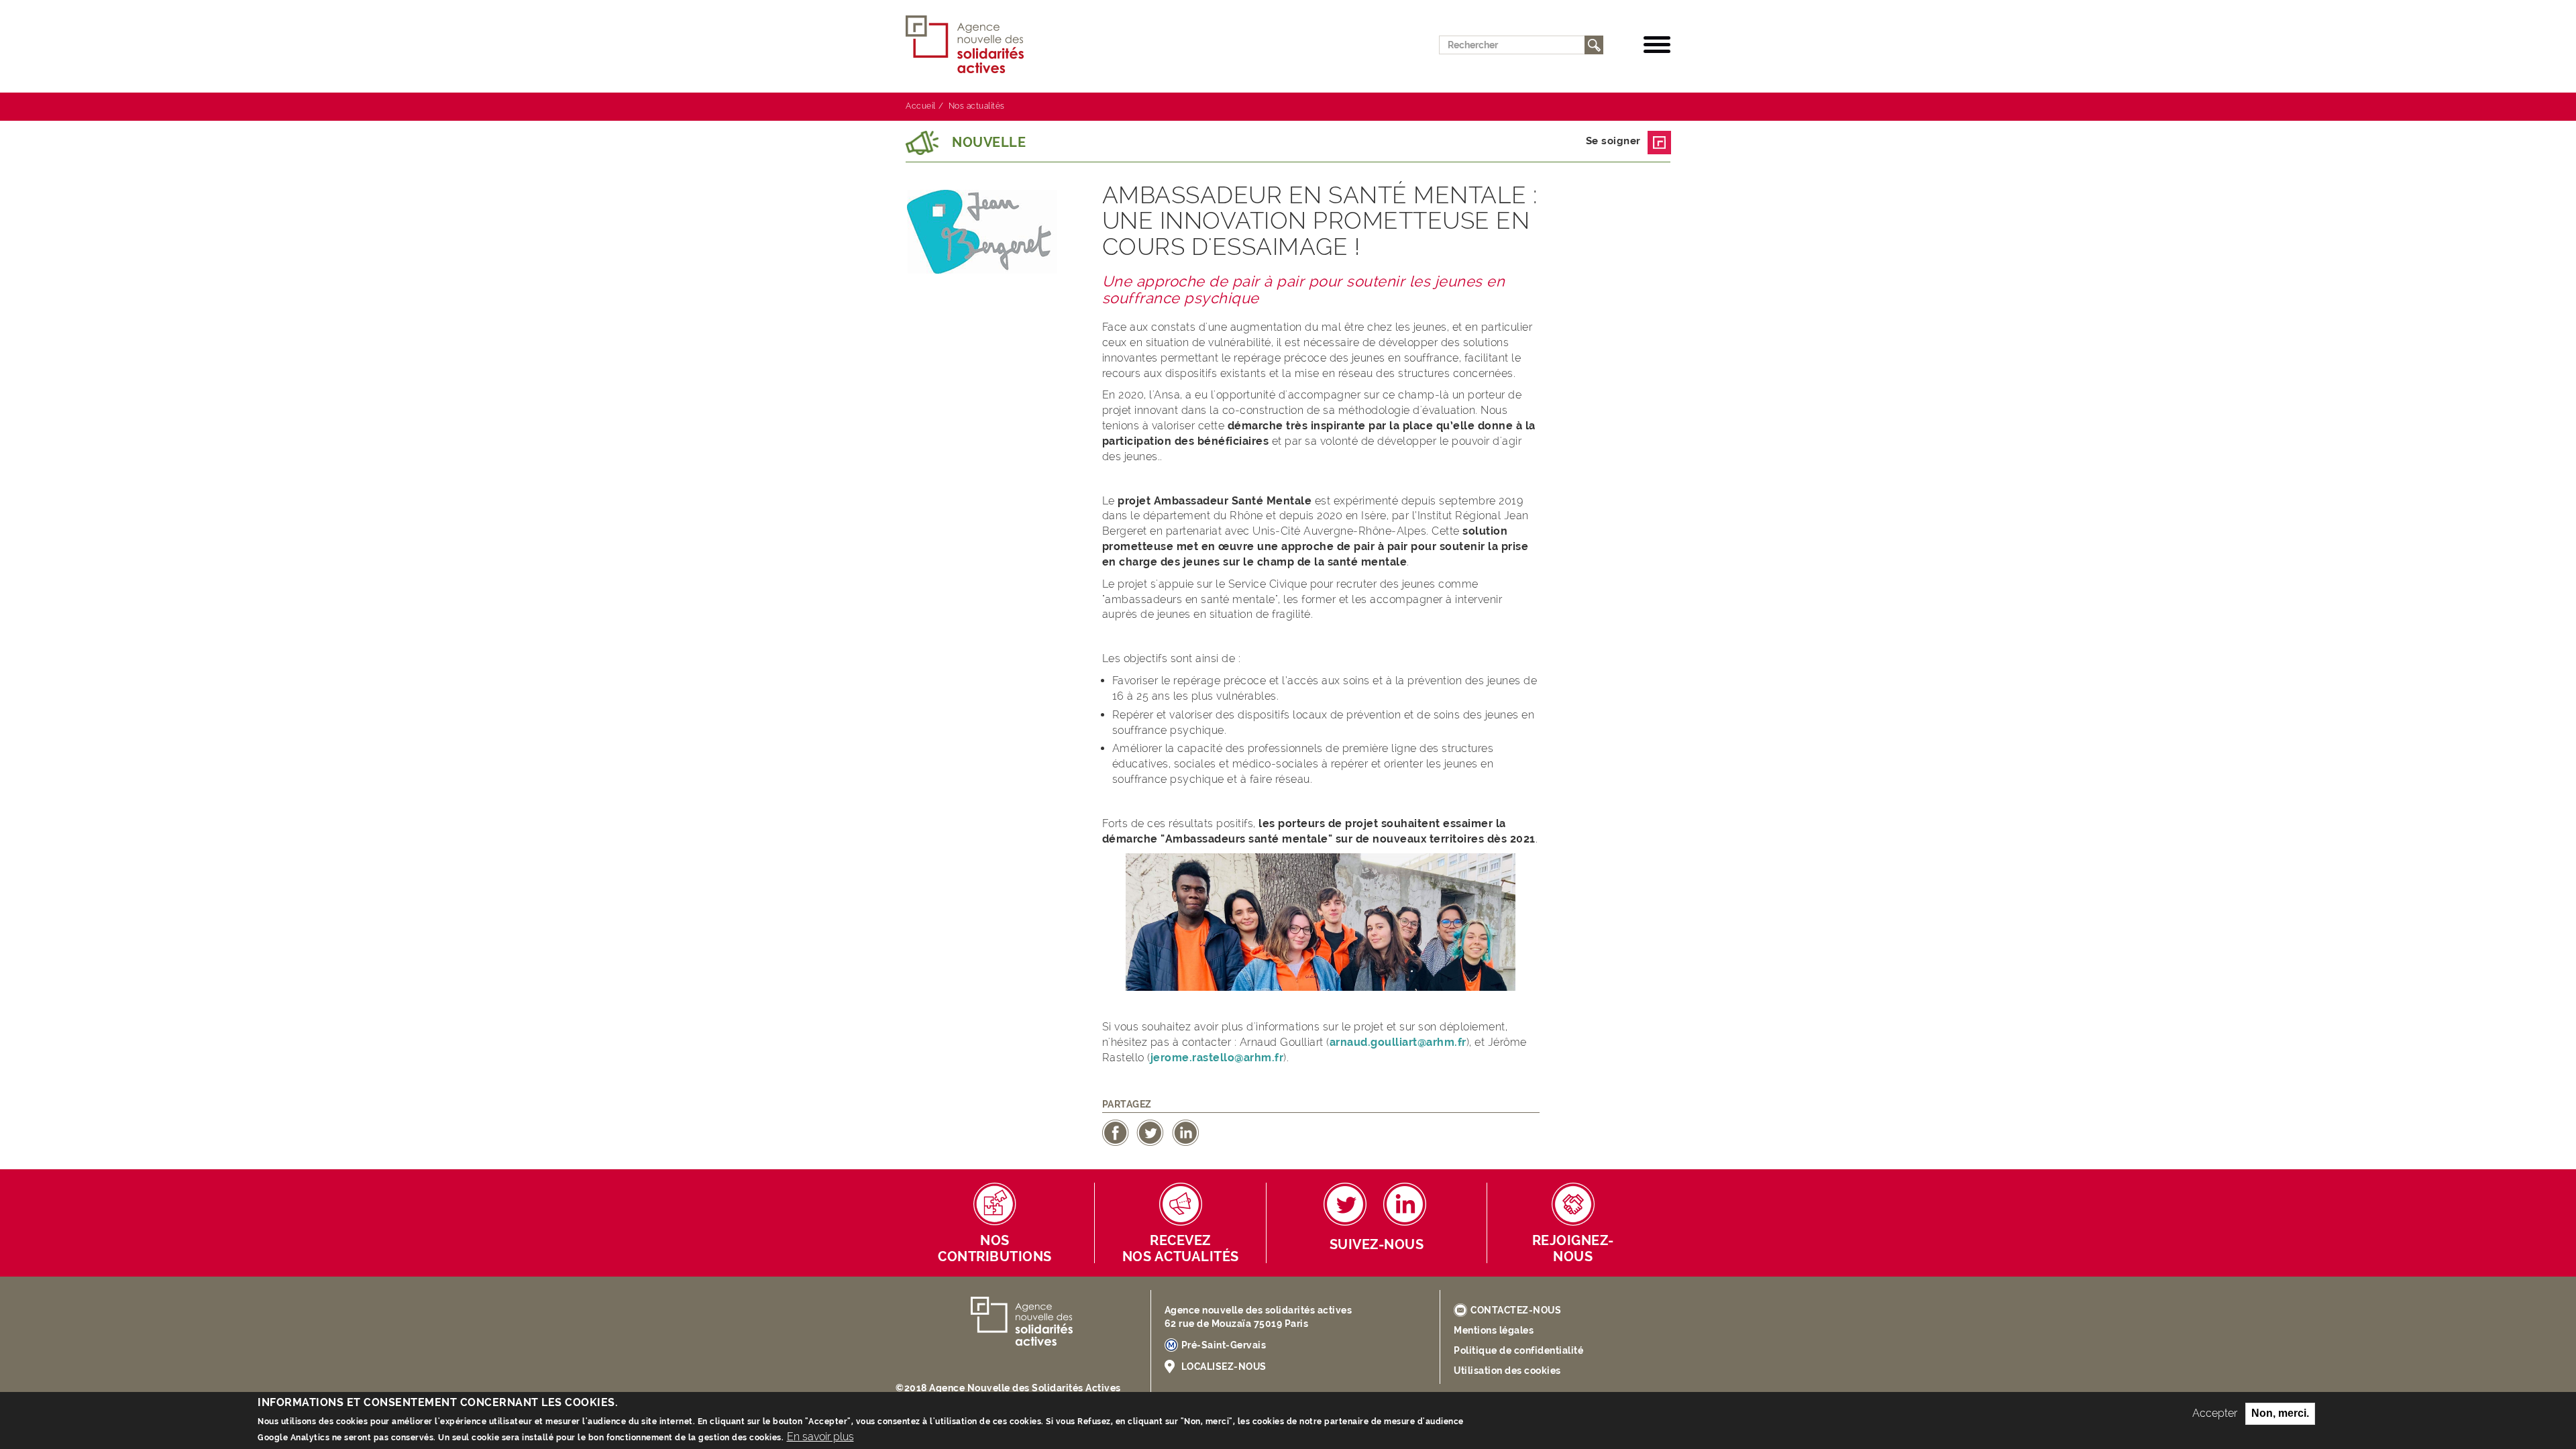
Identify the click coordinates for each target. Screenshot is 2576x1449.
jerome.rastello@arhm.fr (1217, 1058)
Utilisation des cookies (1507, 1371)
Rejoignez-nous (1573, 1249)
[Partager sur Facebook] (1116, 1132)
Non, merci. (2280, 1413)
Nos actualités (977, 106)
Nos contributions (995, 1249)
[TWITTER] (1345, 1204)
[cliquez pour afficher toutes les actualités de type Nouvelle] (922, 143)
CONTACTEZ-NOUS (1516, 1310)
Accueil (921, 106)
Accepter (2215, 1413)
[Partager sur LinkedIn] (1185, 1132)
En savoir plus (820, 1436)
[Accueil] (970, 45)
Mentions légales (1494, 1330)
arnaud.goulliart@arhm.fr (1398, 1042)
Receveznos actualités (1181, 1249)
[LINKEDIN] (1405, 1204)
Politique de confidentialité (1518, 1350)
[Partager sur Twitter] (1150, 1132)
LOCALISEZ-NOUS (1224, 1366)
